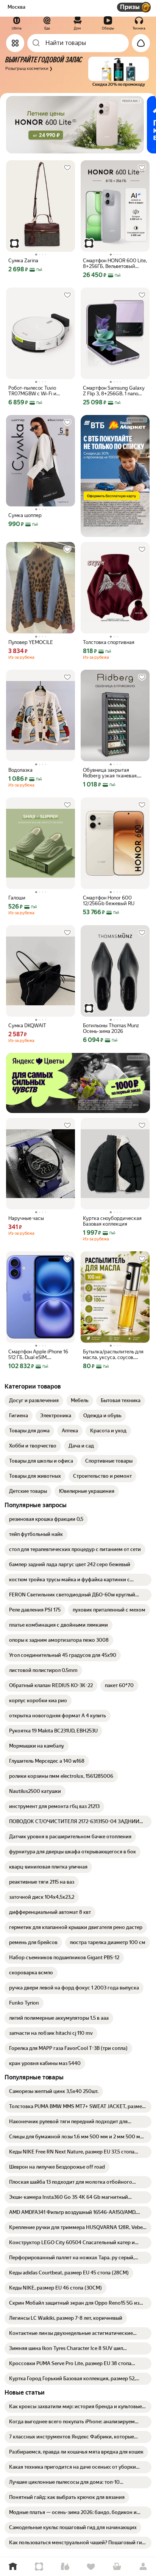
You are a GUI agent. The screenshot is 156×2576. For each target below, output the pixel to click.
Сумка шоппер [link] (25, 515)
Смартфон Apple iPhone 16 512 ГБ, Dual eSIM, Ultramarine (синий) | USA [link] (38, 1355)
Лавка (65, 2567)
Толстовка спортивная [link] (109, 642)
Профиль (143, 2567)
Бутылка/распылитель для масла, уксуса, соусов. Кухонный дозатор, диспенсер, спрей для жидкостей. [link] (113, 1355)
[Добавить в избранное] (67, 168)
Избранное (91, 2567)
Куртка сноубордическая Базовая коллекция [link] (112, 1221)
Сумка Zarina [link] (23, 261)
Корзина (117, 2567)
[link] (34, 1401)
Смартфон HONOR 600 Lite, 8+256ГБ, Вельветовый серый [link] (115, 263)
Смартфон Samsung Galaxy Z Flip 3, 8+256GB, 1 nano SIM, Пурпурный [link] (114, 391)
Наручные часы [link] (26, 1218)
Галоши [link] (17, 898)
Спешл (39, 2567)
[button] (76, 72)
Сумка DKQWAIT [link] (27, 1026)
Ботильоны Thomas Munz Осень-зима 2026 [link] (111, 1028)
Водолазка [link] (20, 770)
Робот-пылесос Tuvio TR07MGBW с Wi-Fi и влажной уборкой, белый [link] (37, 391)
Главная (13, 2567)
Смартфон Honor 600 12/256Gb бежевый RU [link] (109, 901)
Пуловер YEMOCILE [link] (31, 642)
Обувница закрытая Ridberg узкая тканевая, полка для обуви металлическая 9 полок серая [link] (110, 773)
